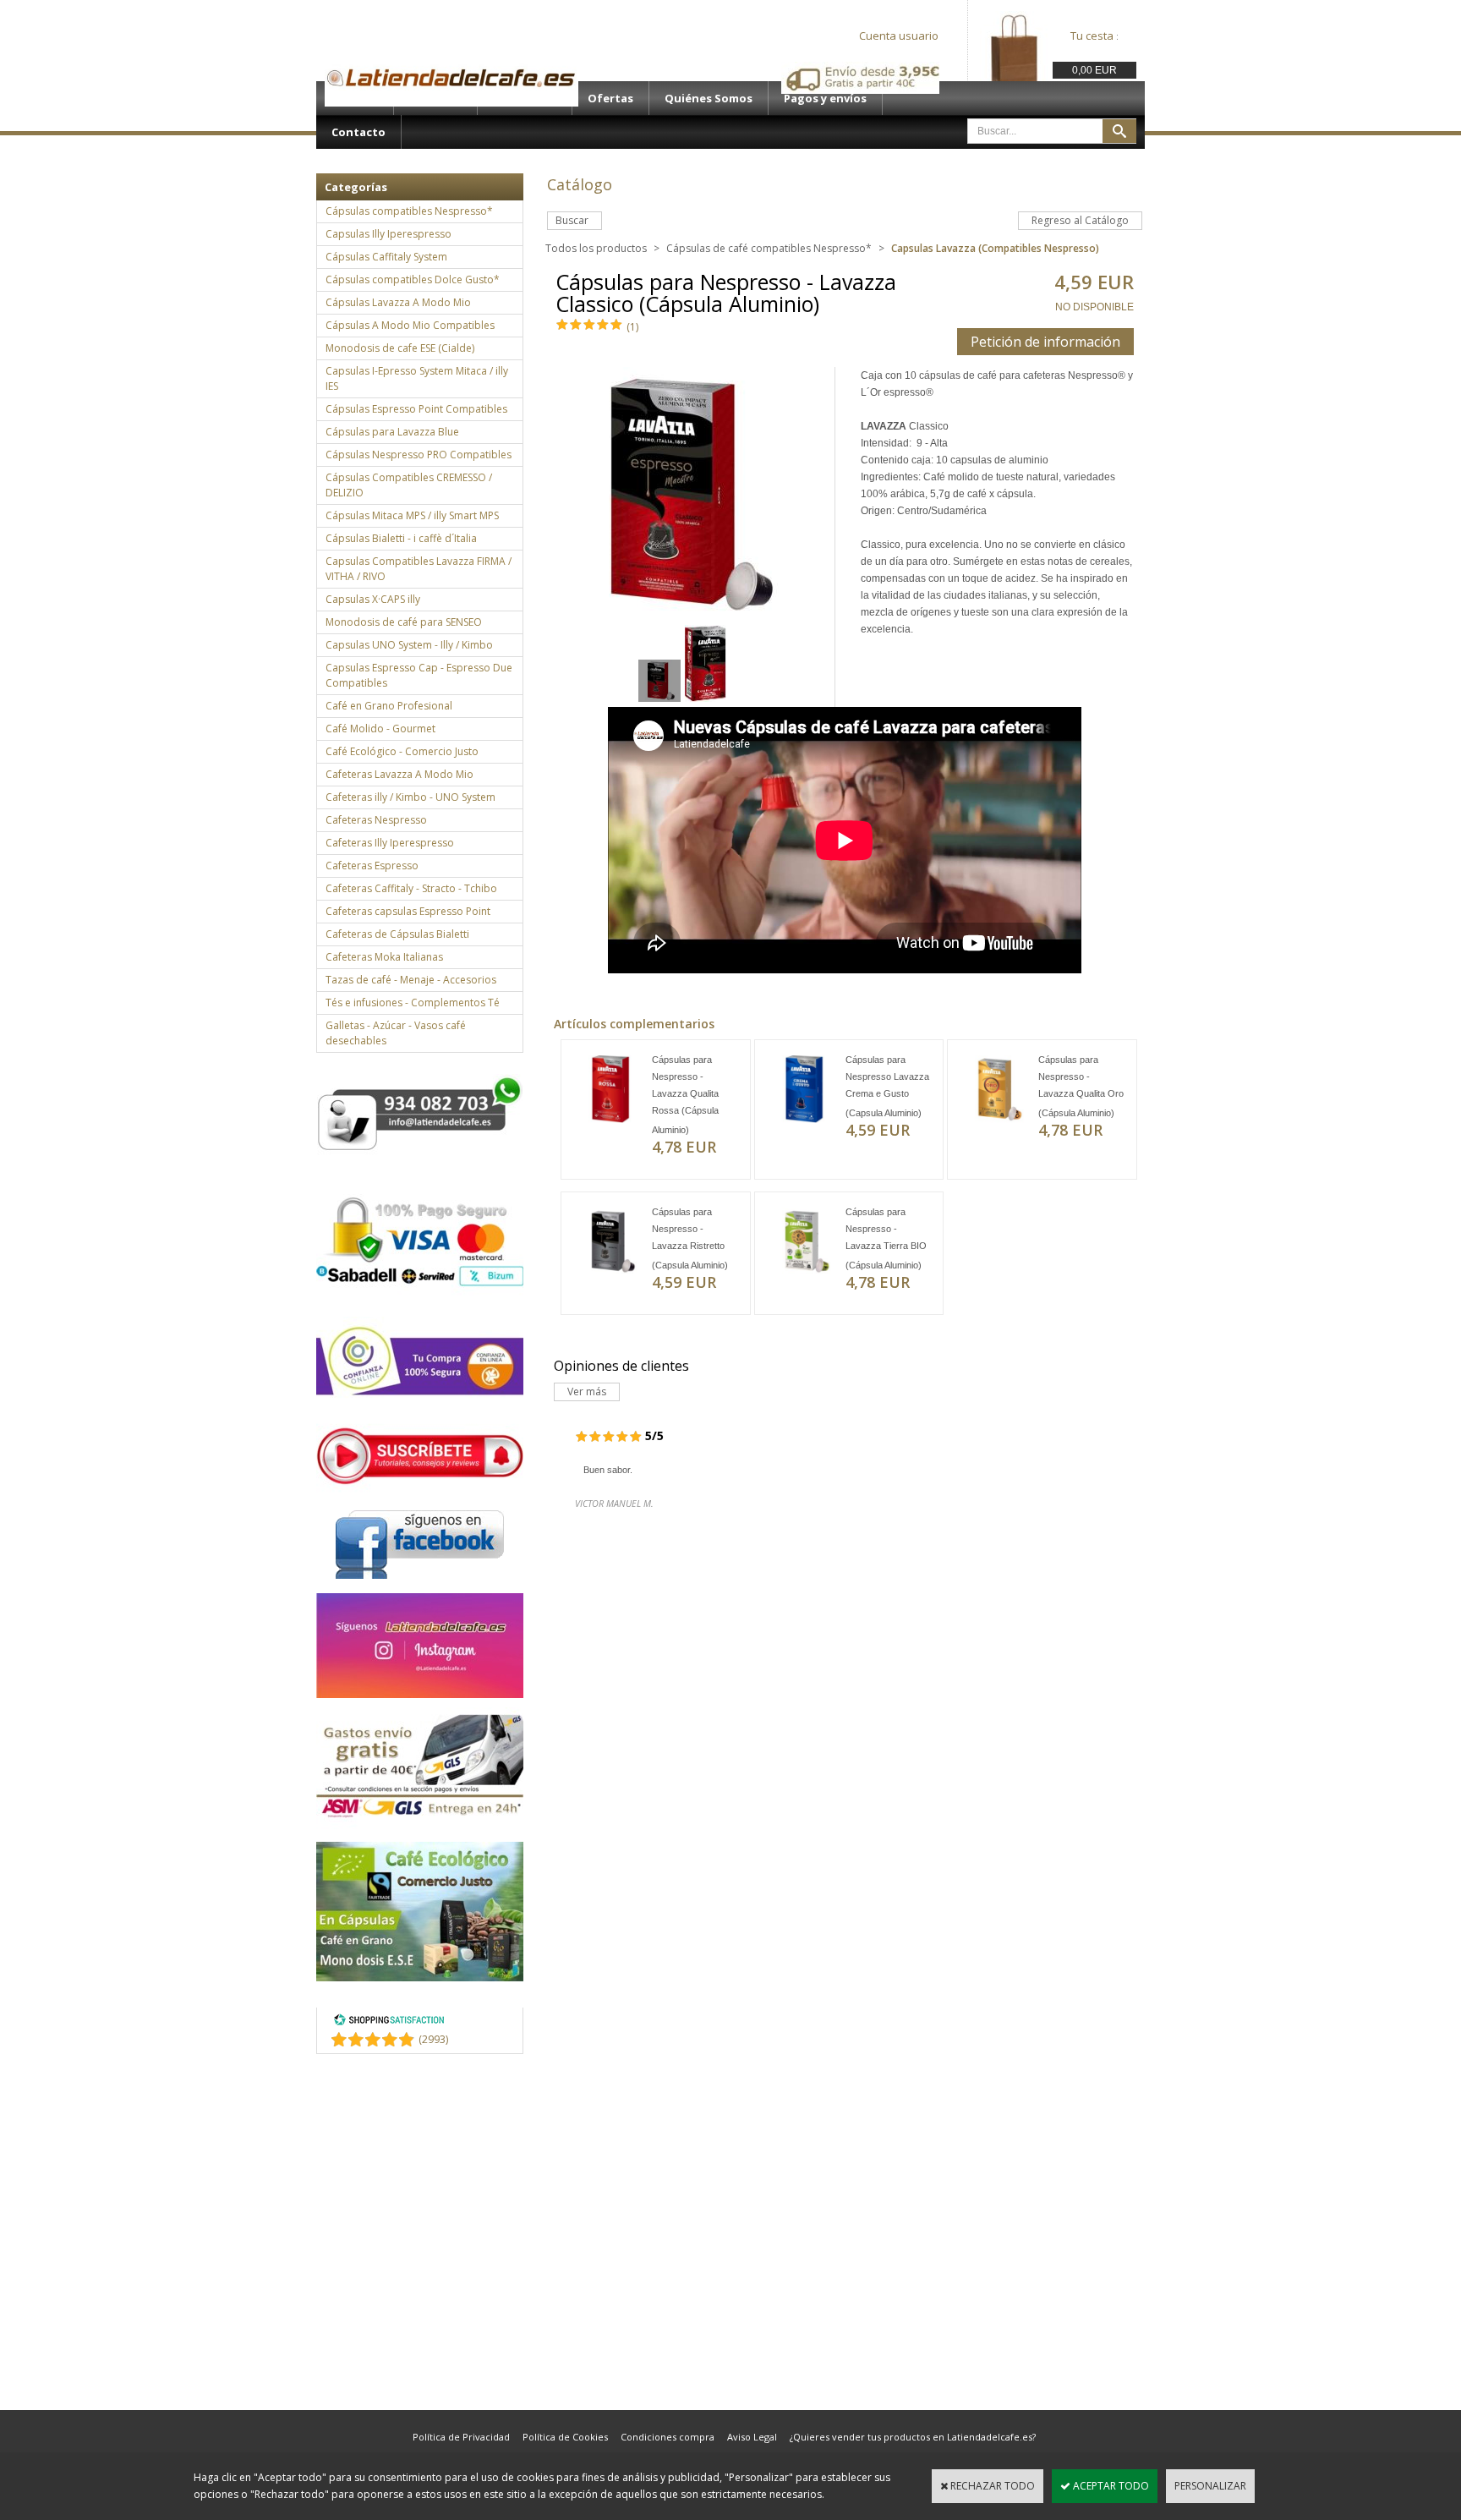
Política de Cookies (565, 2437)
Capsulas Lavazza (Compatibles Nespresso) (995, 248)
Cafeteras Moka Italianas (384, 957)
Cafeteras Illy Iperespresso (390, 843)
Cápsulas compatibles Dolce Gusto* (413, 279)
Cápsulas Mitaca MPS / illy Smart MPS (412, 515)
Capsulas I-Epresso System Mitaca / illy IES (417, 378)
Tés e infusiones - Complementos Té (413, 1003)
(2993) (433, 2039)
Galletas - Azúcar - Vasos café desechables (396, 1033)
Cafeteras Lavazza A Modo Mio (399, 774)
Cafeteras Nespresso (376, 820)
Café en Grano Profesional (389, 706)
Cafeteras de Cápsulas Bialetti (397, 934)
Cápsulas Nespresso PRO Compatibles (419, 455)
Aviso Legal (752, 2437)
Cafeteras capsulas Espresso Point (408, 911)
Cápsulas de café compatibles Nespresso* (769, 248)
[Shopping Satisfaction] (389, 2022)
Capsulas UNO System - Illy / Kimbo (409, 645)
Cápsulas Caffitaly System (386, 257)
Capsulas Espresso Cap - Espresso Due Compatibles (419, 675)
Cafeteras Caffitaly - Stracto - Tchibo (411, 888)
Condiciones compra (668, 2437)
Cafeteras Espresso (372, 866)
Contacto (358, 132)
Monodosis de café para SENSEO (404, 622)
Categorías (356, 187)
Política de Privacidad (461, 2437)
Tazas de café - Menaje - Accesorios (411, 980)
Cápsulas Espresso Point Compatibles (416, 409)
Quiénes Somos (709, 98)
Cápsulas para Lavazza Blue (392, 432)
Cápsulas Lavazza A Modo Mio (398, 302)
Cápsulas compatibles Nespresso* (409, 211)
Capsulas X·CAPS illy (373, 599)
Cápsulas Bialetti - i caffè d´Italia (401, 538)
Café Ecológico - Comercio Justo (402, 751)
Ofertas (610, 98)
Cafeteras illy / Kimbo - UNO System (410, 797)
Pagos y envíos (825, 98)
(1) (632, 327)
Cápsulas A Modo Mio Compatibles (410, 325)
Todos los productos (596, 248)
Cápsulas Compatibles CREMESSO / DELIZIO (409, 485)
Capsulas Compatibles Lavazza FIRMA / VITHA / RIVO (419, 569)
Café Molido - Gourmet (380, 729)
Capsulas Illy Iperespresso (389, 234)
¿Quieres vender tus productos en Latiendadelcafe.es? (913, 2437)
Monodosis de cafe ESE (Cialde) (400, 348)
